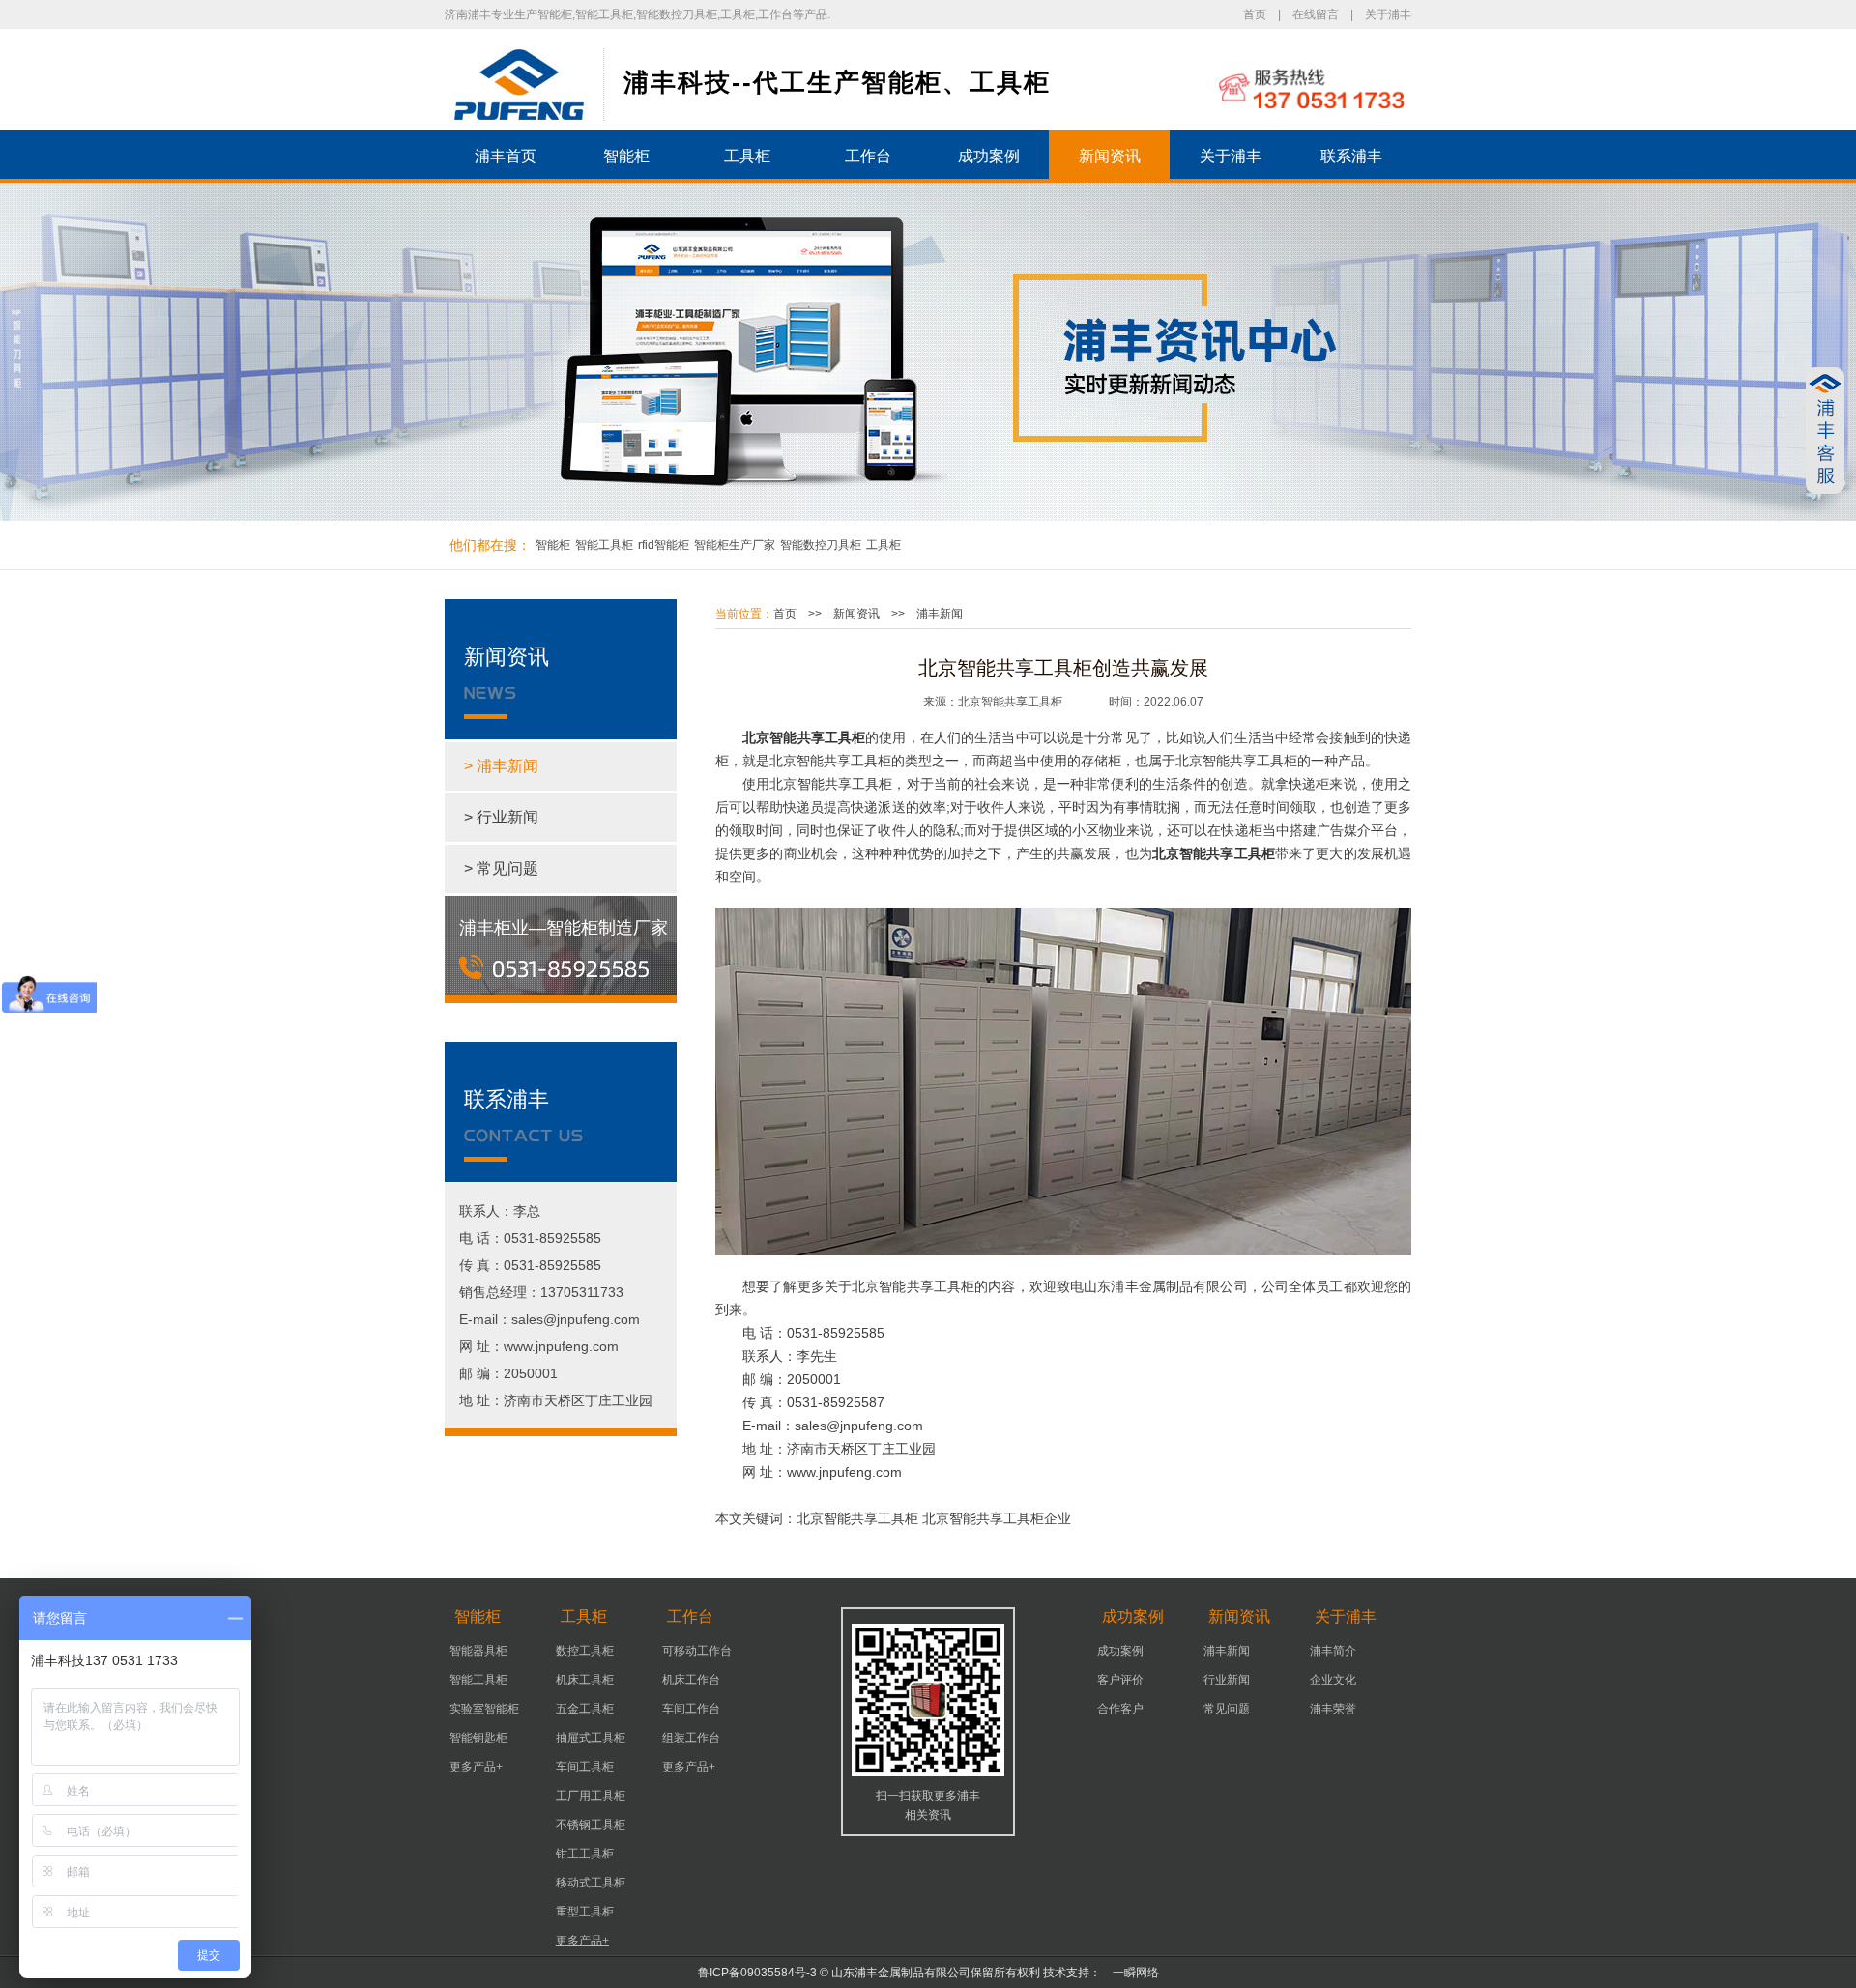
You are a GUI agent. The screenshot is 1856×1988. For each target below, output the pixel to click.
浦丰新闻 (940, 614)
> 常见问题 (501, 868)
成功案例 (989, 156)
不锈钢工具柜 (591, 1825)
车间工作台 (691, 1709)
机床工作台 (691, 1680)
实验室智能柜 (484, 1709)
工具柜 (747, 156)
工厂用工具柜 (591, 1796)
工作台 (868, 156)
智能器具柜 (478, 1651)
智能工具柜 (604, 545)
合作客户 (1120, 1709)
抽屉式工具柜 (591, 1738)
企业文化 (1333, 1680)
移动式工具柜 (591, 1883)
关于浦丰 (1388, 14)
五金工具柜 (585, 1709)
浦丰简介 (1333, 1651)
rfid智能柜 (664, 545)
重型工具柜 (585, 1912)
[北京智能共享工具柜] (519, 85)
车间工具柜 (585, 1767)
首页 (1255, 14)
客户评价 (1120, 1680)
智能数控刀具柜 (821, 545)
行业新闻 (1227, 1680)
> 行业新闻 (501, 817)
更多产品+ (476, 1767)
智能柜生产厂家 (735, 545)
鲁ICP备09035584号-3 (757, 1973)
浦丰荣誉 (1333, 1709)
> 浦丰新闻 (501, 766)
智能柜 (626, 156)
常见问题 (1227, 1709)
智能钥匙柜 (478, 1738)
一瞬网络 (1130, 1973)
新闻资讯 (1110, 156)
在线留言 (1316, 14)
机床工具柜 (585, 1680)
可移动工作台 (697, 1651)
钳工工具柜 (585, 1854)
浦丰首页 (506, 156)
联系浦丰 (1351, 156)
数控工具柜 (585, 1651)
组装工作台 (691, 1738)
